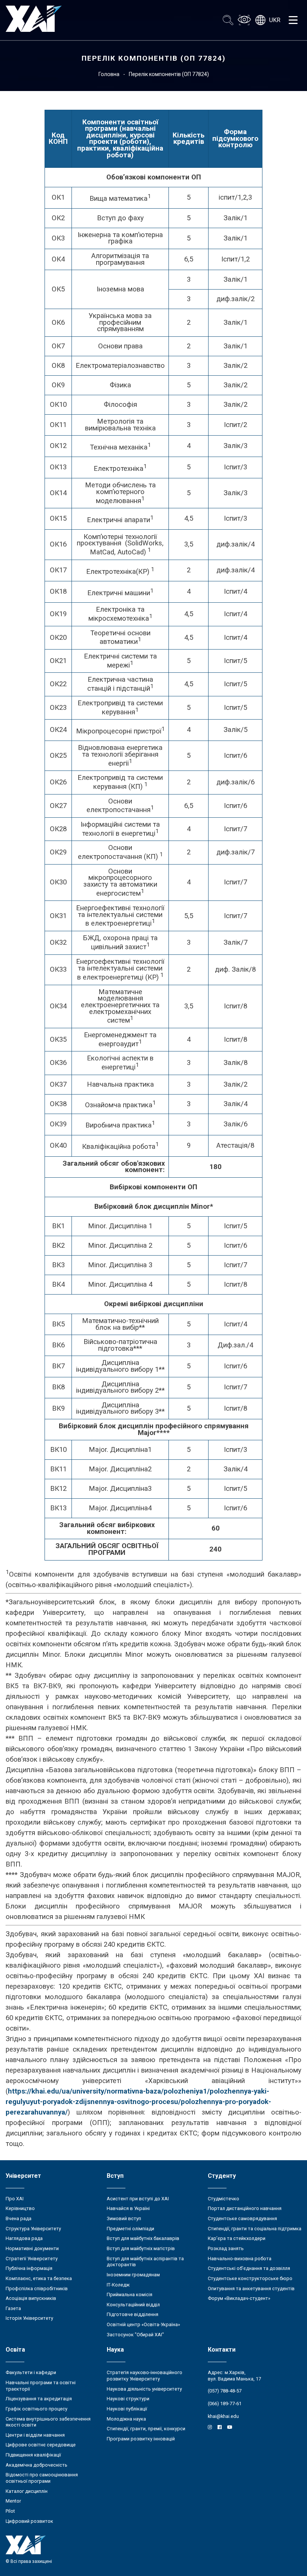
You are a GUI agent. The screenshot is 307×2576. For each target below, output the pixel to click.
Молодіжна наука (126, 2419)
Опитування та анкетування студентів (251, 2289)
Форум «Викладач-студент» (239, 2298)
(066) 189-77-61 (225, 2404)
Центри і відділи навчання (35, 2435)
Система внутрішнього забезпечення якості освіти (48, 2422)
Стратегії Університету (32, 2259)
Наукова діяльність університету (144, 2389)
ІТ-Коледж (118, 2285)
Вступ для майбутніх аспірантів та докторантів (145, 2262)
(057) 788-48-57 (225, 2391)
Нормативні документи (32, 2248)
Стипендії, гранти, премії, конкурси (146, 2429)
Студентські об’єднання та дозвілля (249, 2268)
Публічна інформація (29, 2268)
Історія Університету (29, 2318)
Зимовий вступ (124, 2218)
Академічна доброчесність (37, 2465)
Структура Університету (33, 2229)
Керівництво (20, 2208)
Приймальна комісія (130, 2295)
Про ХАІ (15, 2199)
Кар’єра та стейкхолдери (237, 2238)
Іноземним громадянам (133, 2275)
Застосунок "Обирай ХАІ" (135, 2335)
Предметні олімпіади (130, 2229)
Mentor (13, 2501)
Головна (109, 74)
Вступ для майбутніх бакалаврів (143, 2238)
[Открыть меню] (293, 20)
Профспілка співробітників (37, 2289)
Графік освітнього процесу (37, 2409)
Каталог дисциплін (27, 2491)
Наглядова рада (24, 2238)
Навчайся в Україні (128, 2208)
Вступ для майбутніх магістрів (141, 2248)
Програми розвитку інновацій (141, 2439)
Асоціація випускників (31, 2298)
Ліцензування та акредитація (39, 2399)
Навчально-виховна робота (240, 2259)
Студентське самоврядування (242, 2218)
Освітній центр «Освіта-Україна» (143, 2324)
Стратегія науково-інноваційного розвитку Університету (145, 2376)
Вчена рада (19, 2218)
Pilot (10, 2511)
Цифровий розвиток (29, 2521)
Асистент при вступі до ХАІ (138, 2199)
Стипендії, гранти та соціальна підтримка (255, 2229)
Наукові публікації (127, 2409)
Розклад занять (226, 2248)
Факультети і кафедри (31, 2372)
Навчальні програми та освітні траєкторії (41, 2386)
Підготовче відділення (133, 2314)
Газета (13, 2308)
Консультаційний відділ (133, 2305)
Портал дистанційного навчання (245, 2208)
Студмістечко (224, 2199)
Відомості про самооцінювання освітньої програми (42, 2478)
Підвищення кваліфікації (33, 2455)
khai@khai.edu (223, 2416)
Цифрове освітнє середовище (41, 2445)
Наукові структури (128, 2399)
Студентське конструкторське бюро (250, 2278)
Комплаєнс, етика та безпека (39, 2278)
